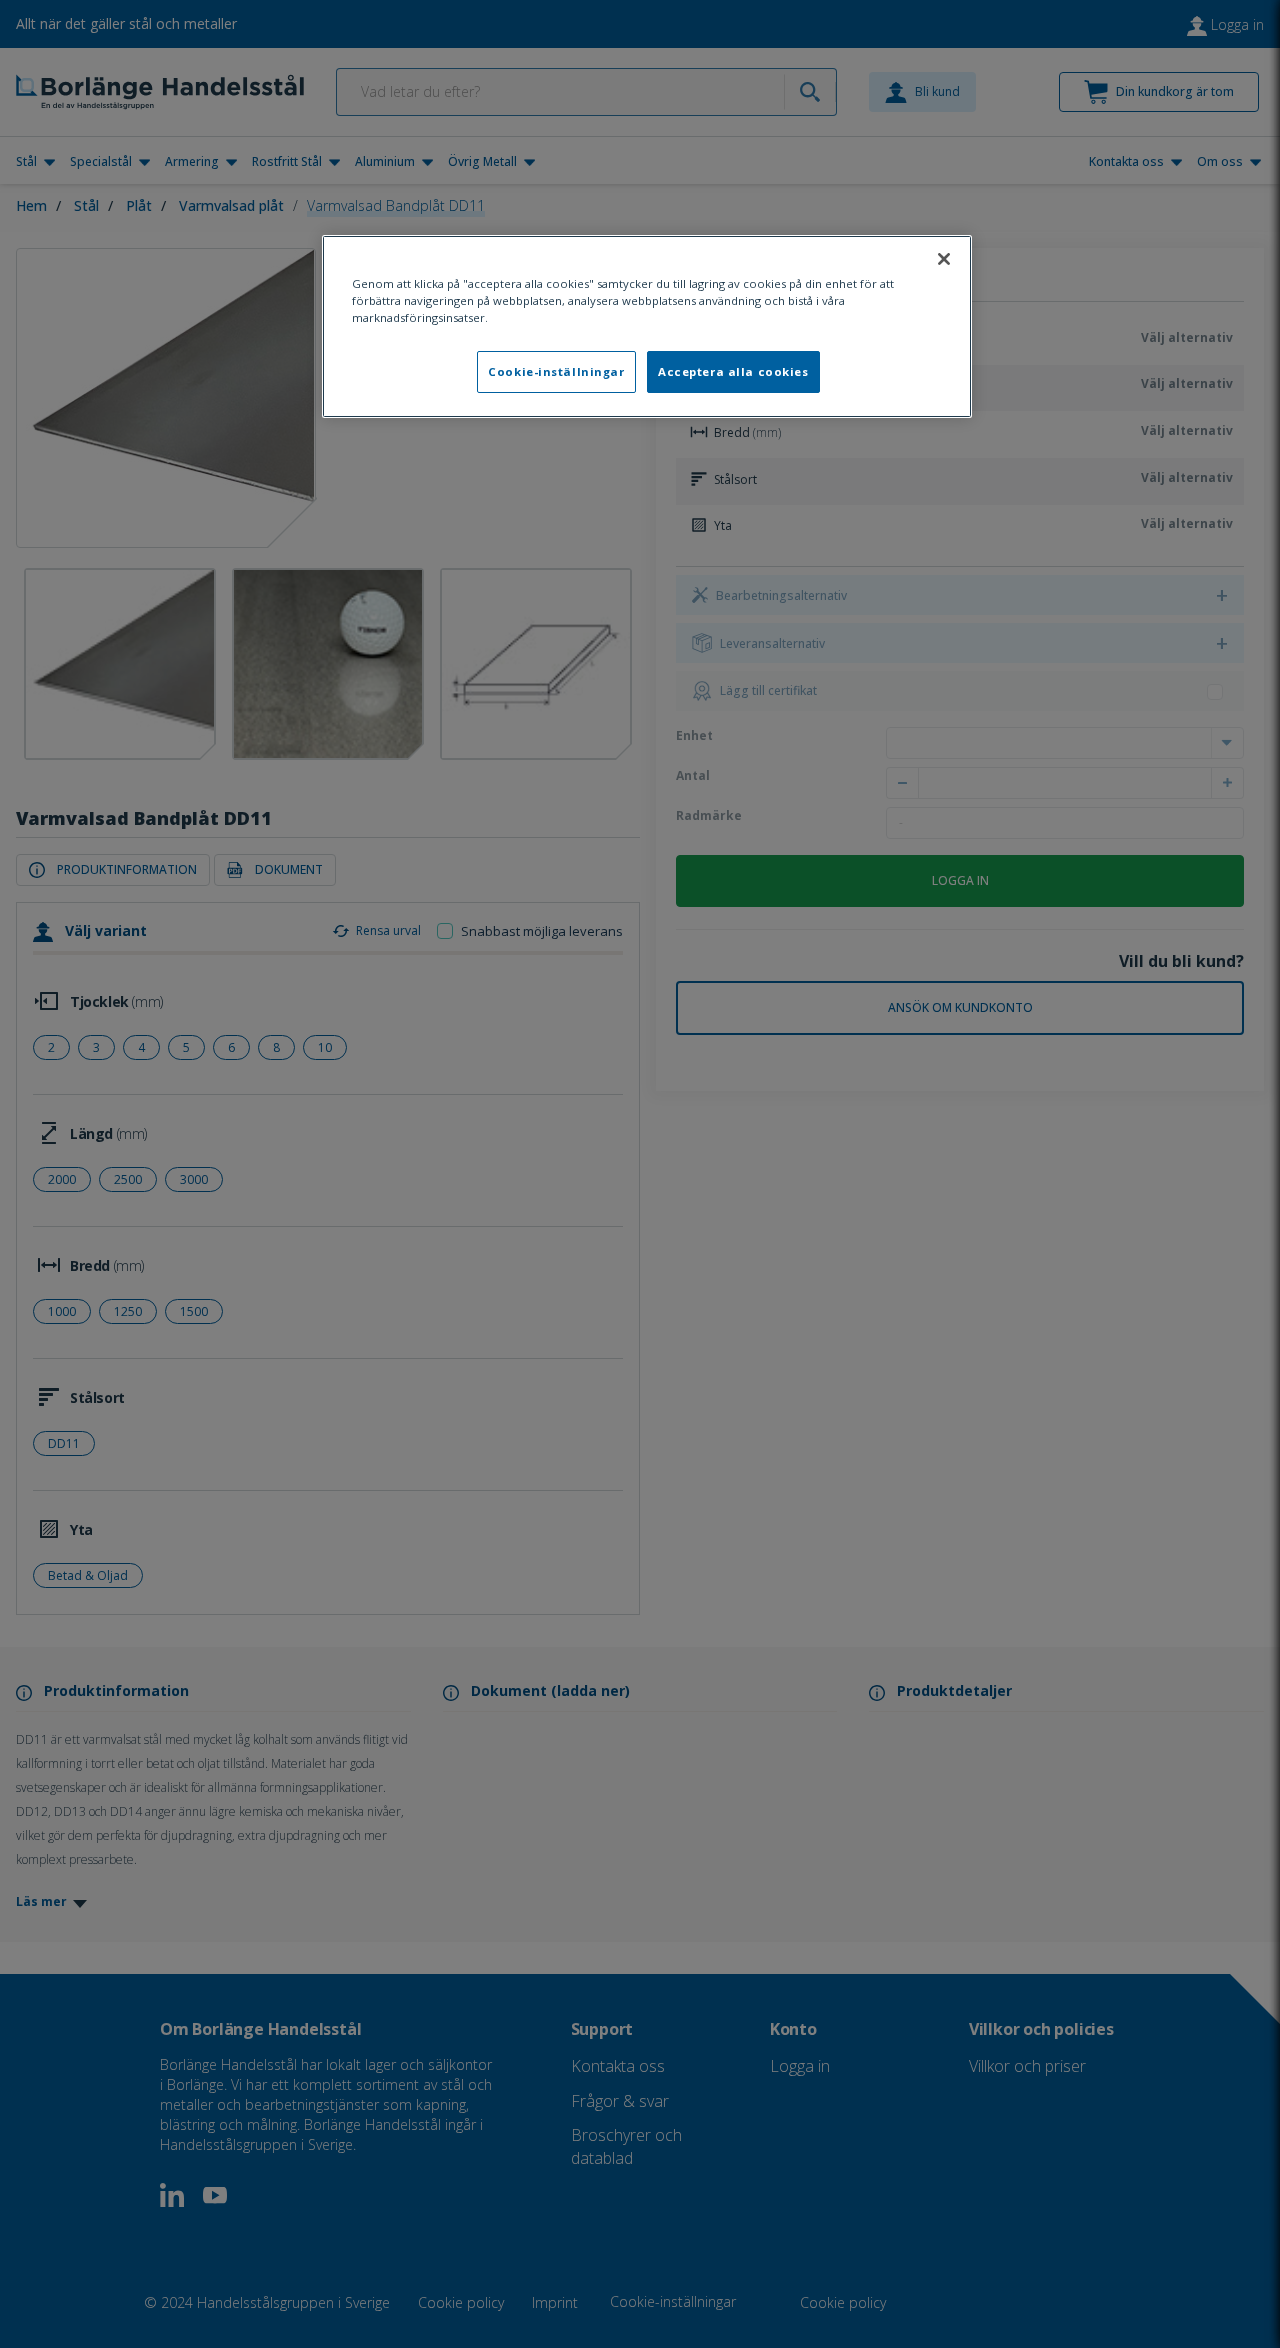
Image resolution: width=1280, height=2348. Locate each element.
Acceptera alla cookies (733, 371)
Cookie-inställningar (556, 371)
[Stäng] (944, 259)
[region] (647, 326)
